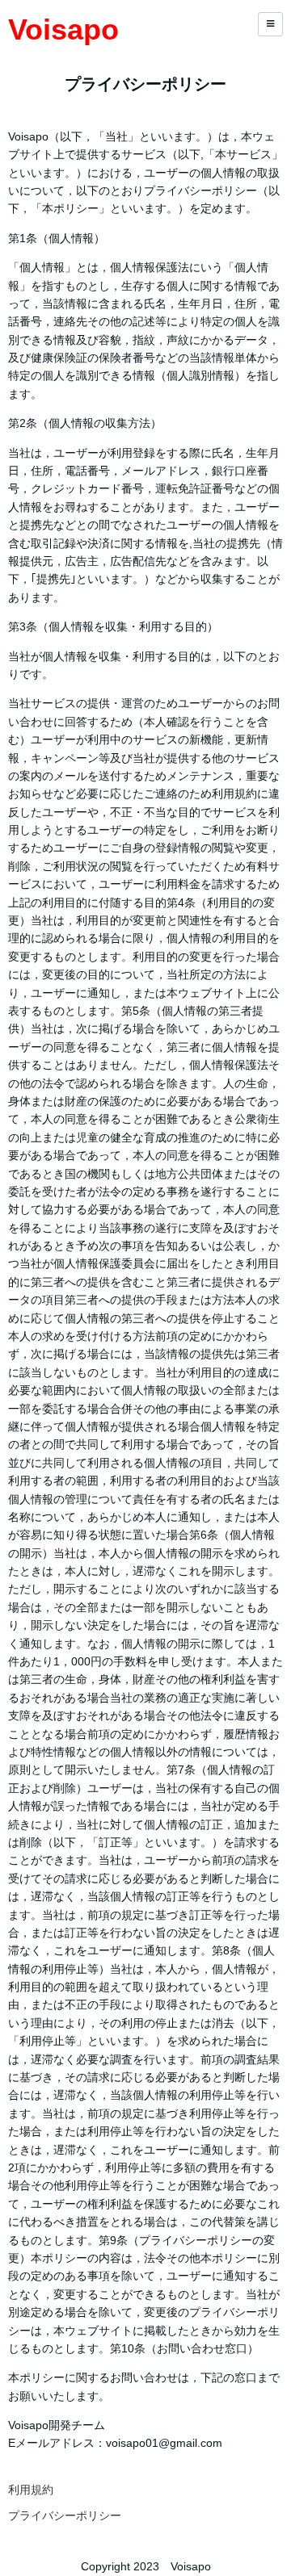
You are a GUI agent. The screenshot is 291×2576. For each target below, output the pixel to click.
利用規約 (31, 2490)
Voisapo (63, 29)
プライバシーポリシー (65, 2515)
